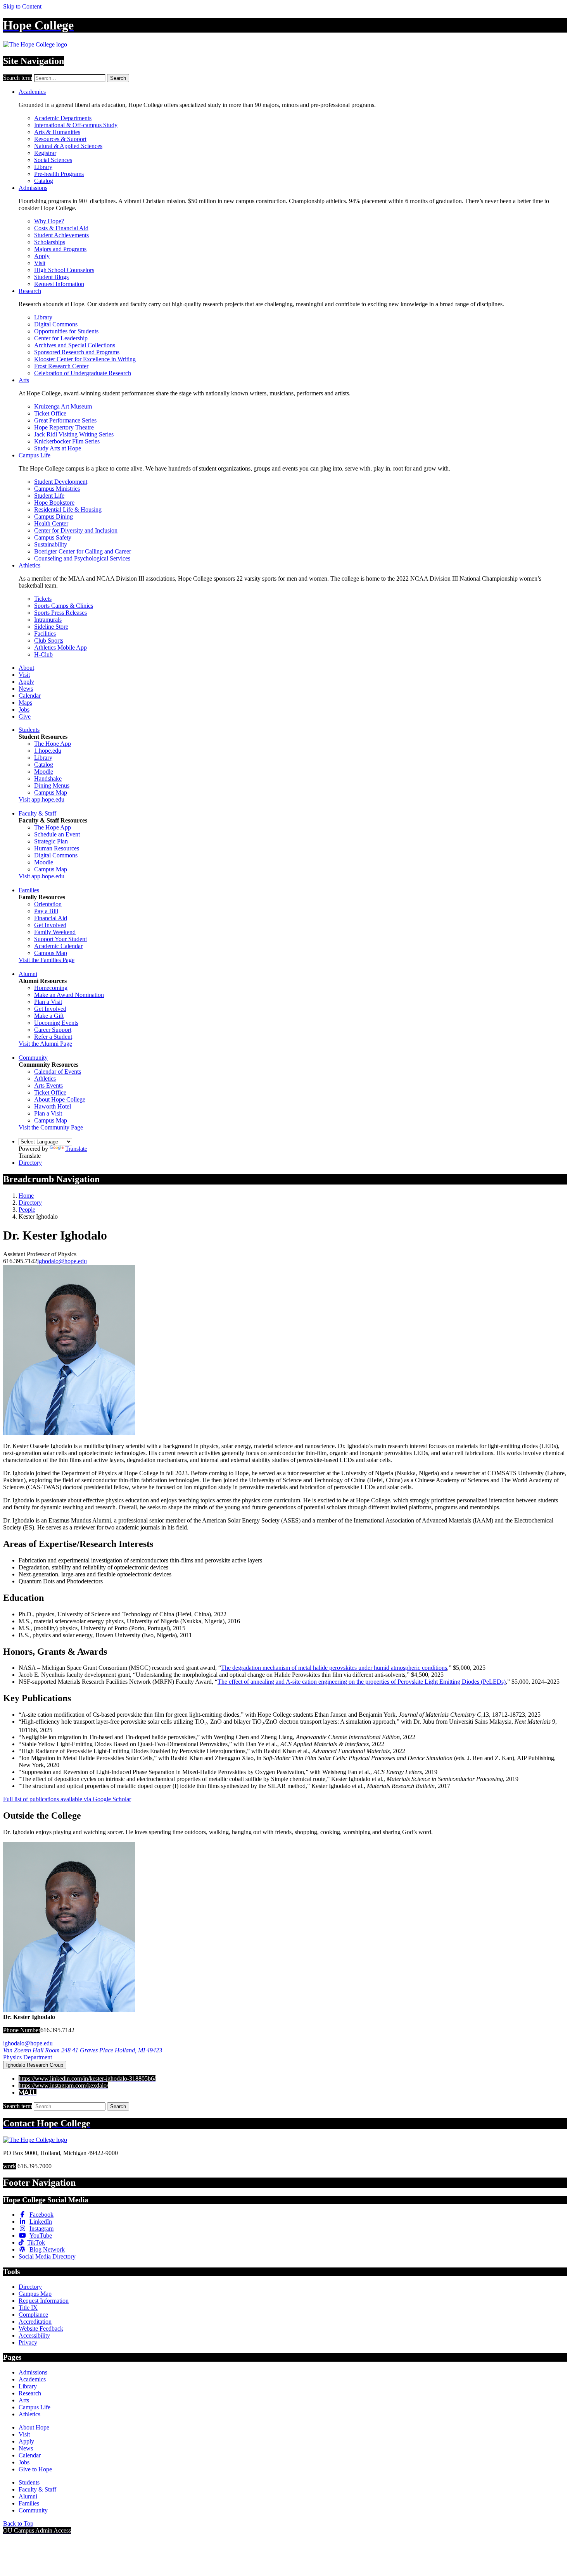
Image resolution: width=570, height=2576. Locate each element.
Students (29, 730)
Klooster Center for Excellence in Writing (85, 359)
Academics (32, 92)
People (27, 1210)
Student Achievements (61, 235)
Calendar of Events (58, 1072)
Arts (24, 380)
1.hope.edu (48, 751)
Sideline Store (51, 627)
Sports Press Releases (60, 613)
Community (33, 1058)
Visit (40, 263)
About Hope (34, 2427)
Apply (42, 256)
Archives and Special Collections (75, 345)
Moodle (44, 772)
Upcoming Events (56, 1023)
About (26, 668)
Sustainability (51, 544)
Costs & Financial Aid (61, 228)
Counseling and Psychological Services (82, 558)
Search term (18, 78)
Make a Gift (49, 1016)
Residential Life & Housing (68, 510)
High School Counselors (64, 270)
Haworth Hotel (53, 1106)
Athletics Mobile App (60, 647)
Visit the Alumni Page (45, 1044)
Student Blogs (51, 277)
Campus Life (35, 455)
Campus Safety (53, 537)
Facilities (45, 634)
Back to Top (18, 2523)
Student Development (61, 482)
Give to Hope (35, 2469)
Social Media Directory (47, 2256)
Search (118, 78)
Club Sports (49, 641)
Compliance (33, 2315)
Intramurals (48, 620)
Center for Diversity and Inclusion (76, 530)
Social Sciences (53, 160)
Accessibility (34, 2335)
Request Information (59, 284)
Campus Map (51, 792)
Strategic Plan (51, 841)
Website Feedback (41, 2329)
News (26, 689)
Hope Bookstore (54, 503)
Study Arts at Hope (58, 448)
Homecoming (51, 988)
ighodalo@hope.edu (62, 1261)
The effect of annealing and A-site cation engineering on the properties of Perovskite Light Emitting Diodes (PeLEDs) (362, 1682)
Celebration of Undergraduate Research (83, 373)
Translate (76, 1149)
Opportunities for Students (66, 331)
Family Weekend (55, 932)
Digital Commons (56, 324)
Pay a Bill (46, 911)
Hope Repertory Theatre (64, 427)
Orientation (48, 904)
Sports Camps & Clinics (64, 606)
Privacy (28, 2342)
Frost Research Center (61, 366)
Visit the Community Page (51, 1127)
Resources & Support (60, 139)
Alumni (28, 974)
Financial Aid (51, 918)
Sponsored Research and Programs (77, 352)
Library (43, 167)
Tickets (43, 599)
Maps (25, 703)
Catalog (44, 181)
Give (25, 716)
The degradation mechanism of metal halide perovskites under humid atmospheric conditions (334, 1668)
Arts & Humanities (57, 132)
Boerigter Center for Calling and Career (83, 551)
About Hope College (60, 1099)
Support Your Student (60, 939)
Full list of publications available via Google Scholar (67, 1799)
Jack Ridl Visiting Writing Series (74, 434)
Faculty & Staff (37, 813)
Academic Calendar (58, 946)
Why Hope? (49, 221)
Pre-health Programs (59, 174)
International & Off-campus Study (76, 125)
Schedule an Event (57, 834)
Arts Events (48, 1085)
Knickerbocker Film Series (67, 441)
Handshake (48, 778)
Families (29, 890)
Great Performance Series (65, 420)
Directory (30, 1163)
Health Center (51, 523)
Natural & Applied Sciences (68, 146)
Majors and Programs (60, 249)
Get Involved (50, 925)
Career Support (53, 1030)
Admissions (33, 188)
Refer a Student (53, 1037)
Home (26, 1196)
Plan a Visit (48, 1002)
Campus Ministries (57, 489)
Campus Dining (54, 516)
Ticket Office (50, 413)
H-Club (43, 654)
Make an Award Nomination (69, 995)
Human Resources (57, 848)
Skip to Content (22, 6)
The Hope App (53, 744)
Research (30, 291)
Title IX (28, 2308)
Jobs (24, 710)
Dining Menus (52, 785)
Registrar (45, 153)
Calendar (30, 696)
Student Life (49, 496)
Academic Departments (63, 118)
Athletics (29, 565)
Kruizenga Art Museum (63, 406)
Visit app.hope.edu (41, 799)
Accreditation (35, 2322)
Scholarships (50, 242)
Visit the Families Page (47, 960)
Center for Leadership (61, 338)
